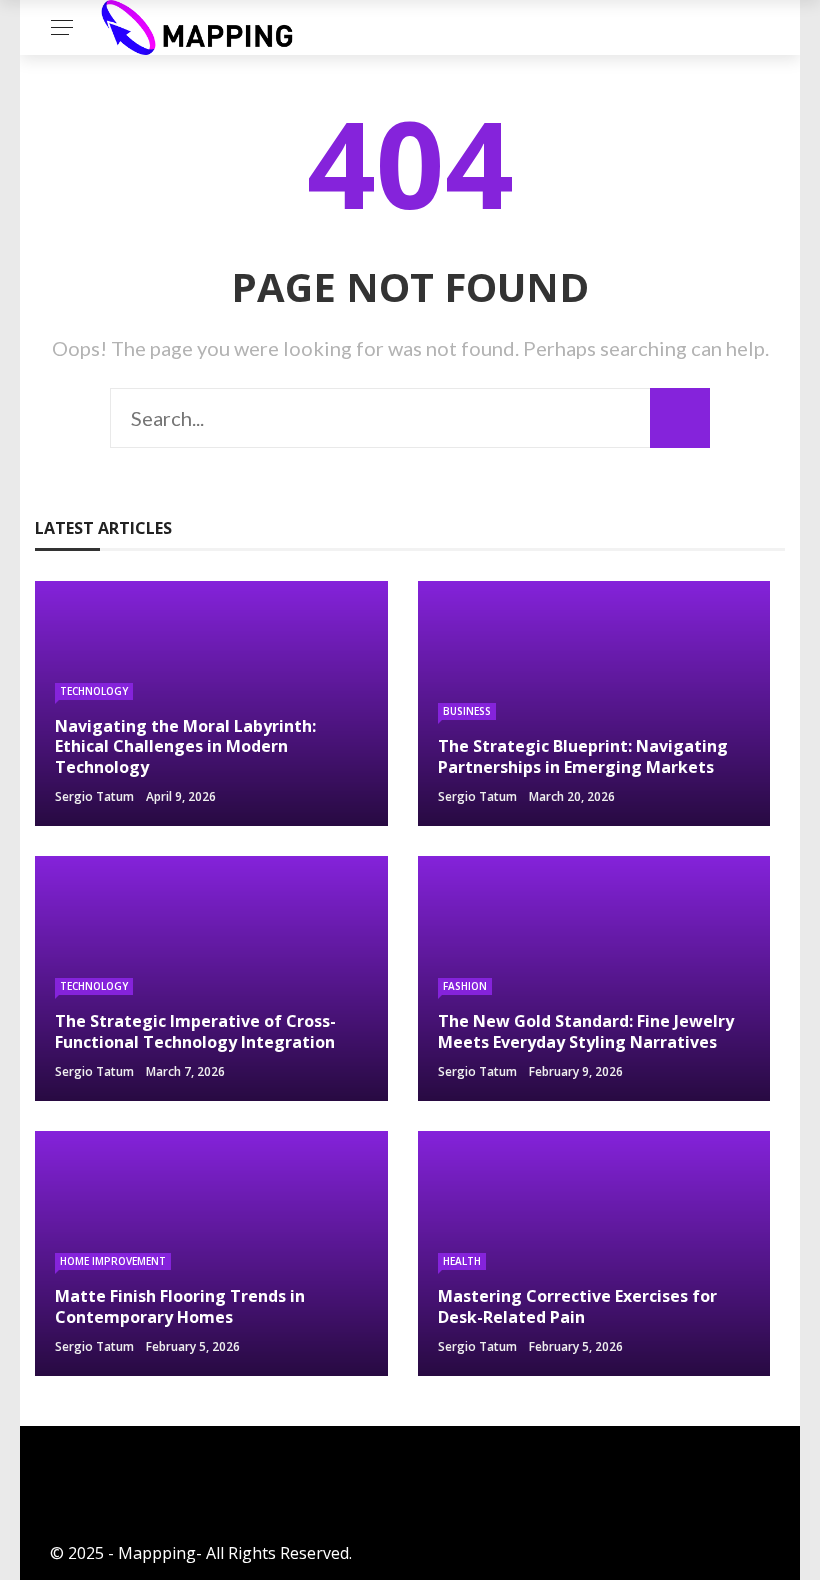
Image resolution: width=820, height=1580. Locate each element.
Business (467, 711)
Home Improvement (113, 1261)
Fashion (465, 986)
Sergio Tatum (94, 796)
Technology (94, 691)
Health (462, 1261)
